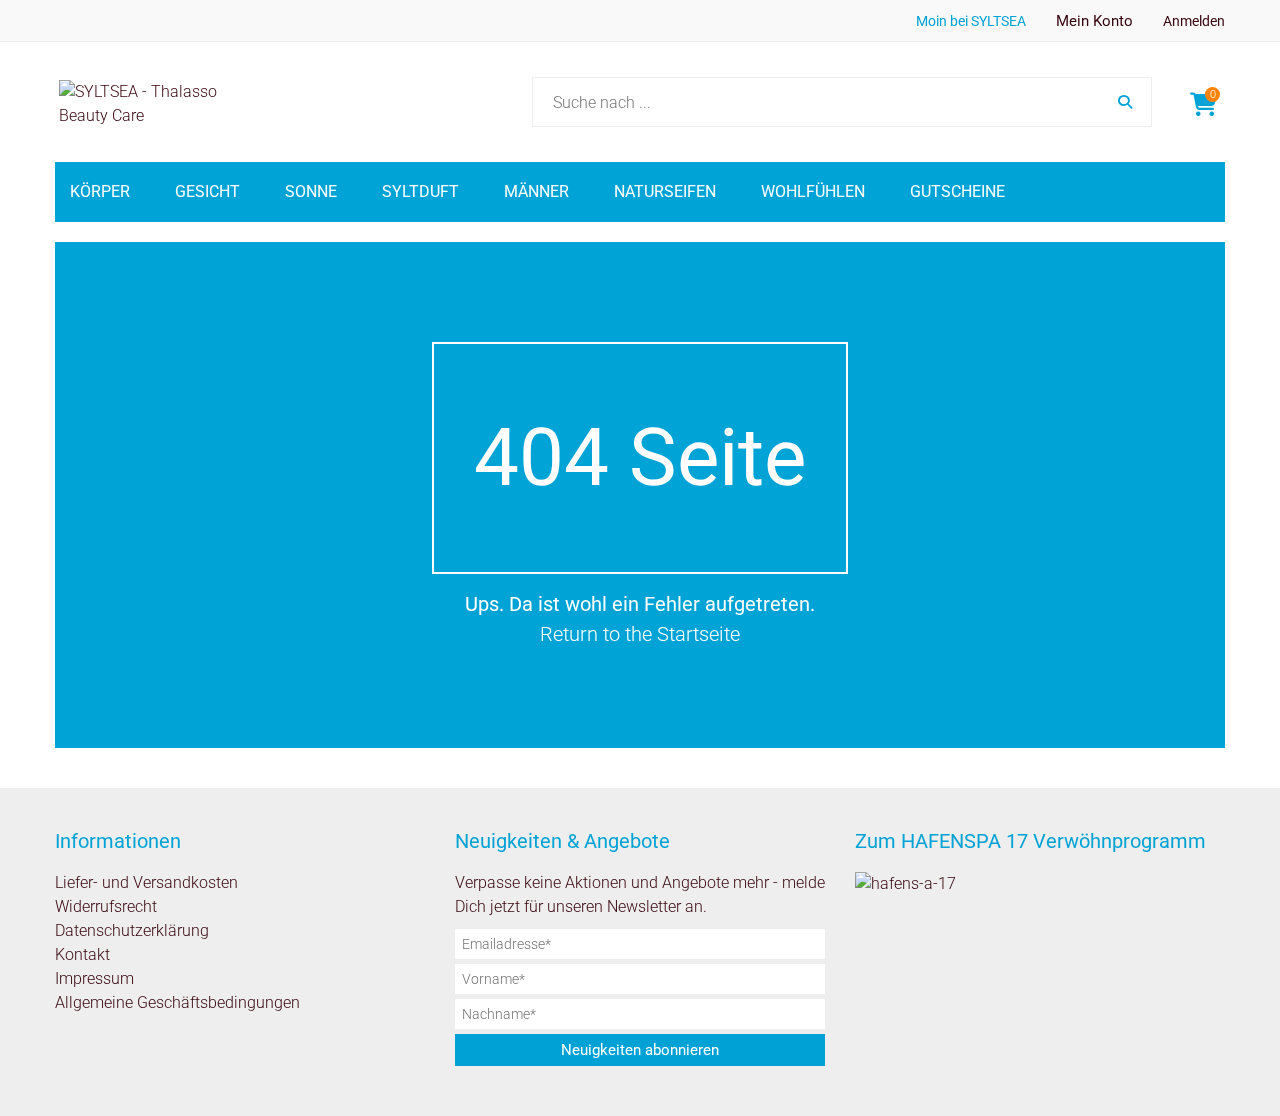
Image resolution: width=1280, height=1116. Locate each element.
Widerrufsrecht (106, 906)
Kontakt (82, 954)
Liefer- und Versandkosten (146, 882)
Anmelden (1194, 21)
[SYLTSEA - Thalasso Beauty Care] (159, 101)
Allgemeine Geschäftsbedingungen (177, 1002)
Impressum (94, 978)
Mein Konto (1094, 21)
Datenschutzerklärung (132, 930)
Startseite (698, 634)
